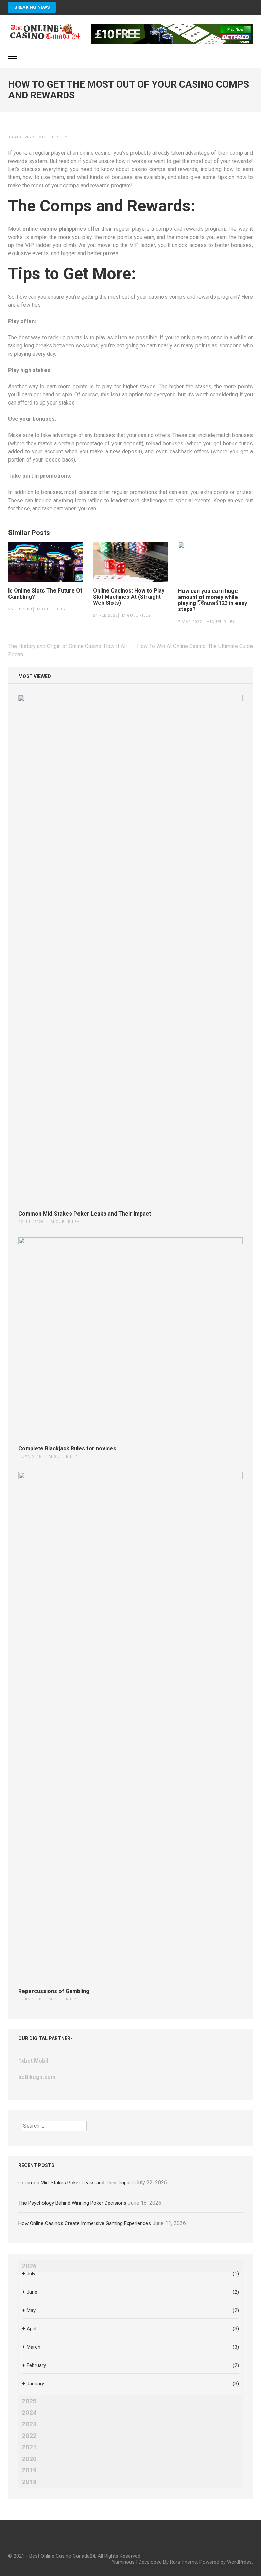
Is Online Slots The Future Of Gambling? (45, 594)
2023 (29, 2424)
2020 (29, 2459)
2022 (29, 2436)
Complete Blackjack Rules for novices (67, 1449)
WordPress (239, 2562)
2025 (29, 2401)
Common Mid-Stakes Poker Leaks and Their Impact (85, 1214)
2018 (29, 2482)
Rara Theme (184, 2562)
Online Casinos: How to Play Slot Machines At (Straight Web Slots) (129, 597)
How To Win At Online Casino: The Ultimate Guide (195, 646)
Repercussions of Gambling (54, 1991)
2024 (29, 2413)
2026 (29, 2266)
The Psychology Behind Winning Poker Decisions (72, 2203)
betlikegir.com (37, 2077)
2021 (29, 2447)
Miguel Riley (53, 137)
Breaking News (32, 7)
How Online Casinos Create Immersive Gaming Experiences (85, 2223)
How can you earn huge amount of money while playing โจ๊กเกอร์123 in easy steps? (213, 600)
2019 (29, 2470)
